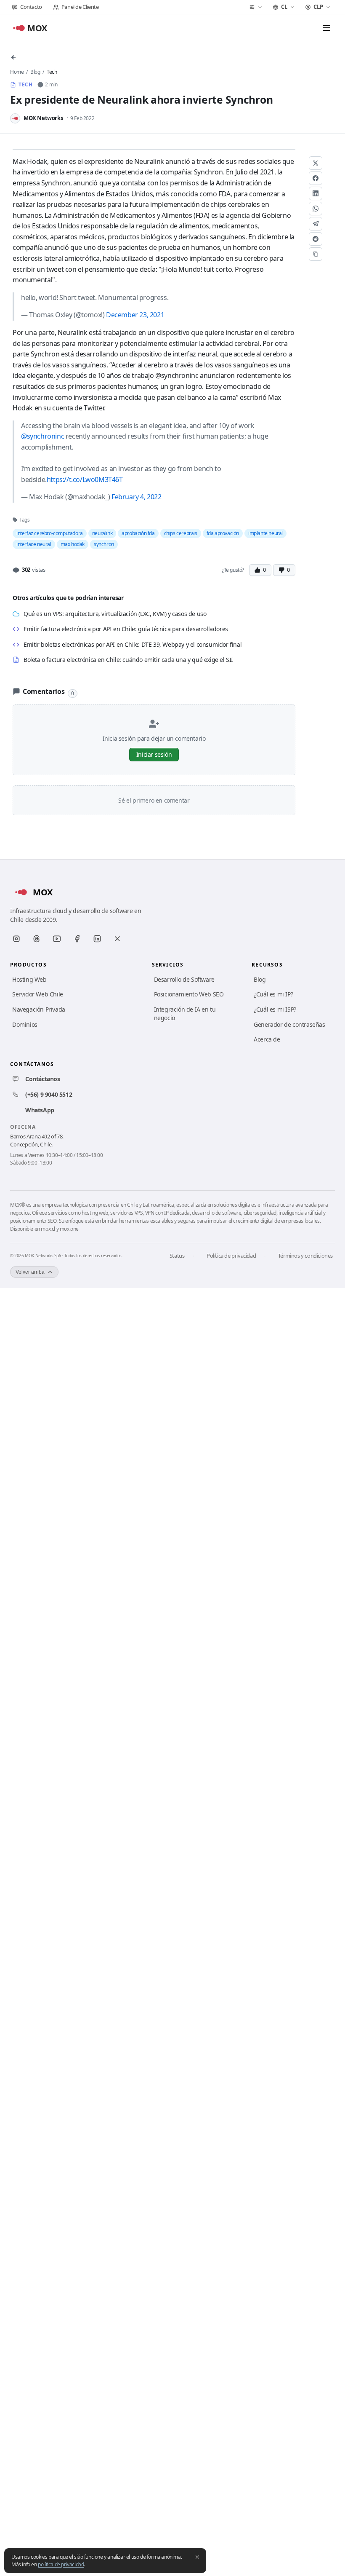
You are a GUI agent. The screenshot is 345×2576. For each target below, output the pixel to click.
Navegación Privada (39, 1009)
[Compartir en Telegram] (316, 224)
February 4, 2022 (137, 497)
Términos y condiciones (305, 1256)
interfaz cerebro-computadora (50, 533)
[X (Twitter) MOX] (117, 939)
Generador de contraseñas (289, 1024)
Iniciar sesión (154, 754)
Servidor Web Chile (38, 994)
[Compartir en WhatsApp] (316, 209)
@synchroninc (42, 436)
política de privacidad (61, 2564)
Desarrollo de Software (184, 979)
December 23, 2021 (135, 315)
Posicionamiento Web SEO (189, 994)
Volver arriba (30, 1272)
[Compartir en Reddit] (316, 239)
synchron (104, 544)
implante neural (265, 533)
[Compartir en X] (316, 163)
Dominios (25, 1024)
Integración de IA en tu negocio (185, 1014)
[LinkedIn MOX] (97, 939)
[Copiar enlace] (316, 254)
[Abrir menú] (326, 28)
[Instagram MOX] (16, 939)
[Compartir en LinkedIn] (316, 193)
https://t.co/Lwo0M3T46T (85, 479)
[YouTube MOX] (57, 939)
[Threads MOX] (37, 939)
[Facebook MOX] (77, 939)
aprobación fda (138, 533)
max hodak (73, 544)
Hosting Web (29, 979)
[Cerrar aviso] (197, 2557)
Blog (35, 72)
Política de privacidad (231, 1256)
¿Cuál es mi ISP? (275, 1009)
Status (177, 1256)
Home (17, 72)
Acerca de (267, 1039)
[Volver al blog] (13, 57)
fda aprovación (223, 533)
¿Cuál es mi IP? (273, 994)
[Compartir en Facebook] (316, 178)
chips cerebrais (181, 533)
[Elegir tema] (256, 7)
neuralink (102, 533)
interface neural (34, 544)
